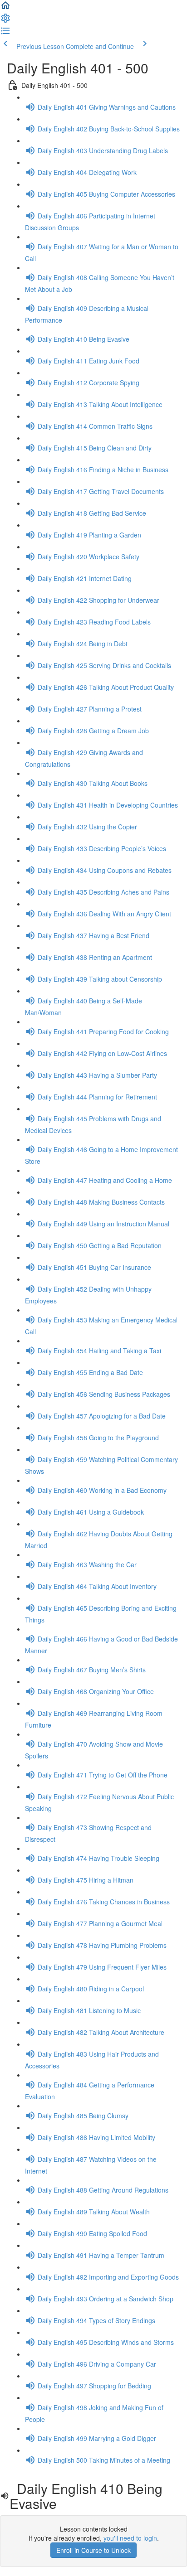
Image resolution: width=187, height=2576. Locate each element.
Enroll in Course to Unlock (93, 2550)
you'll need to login (130, 2538)
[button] (5, 8)
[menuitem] (5, 21)
